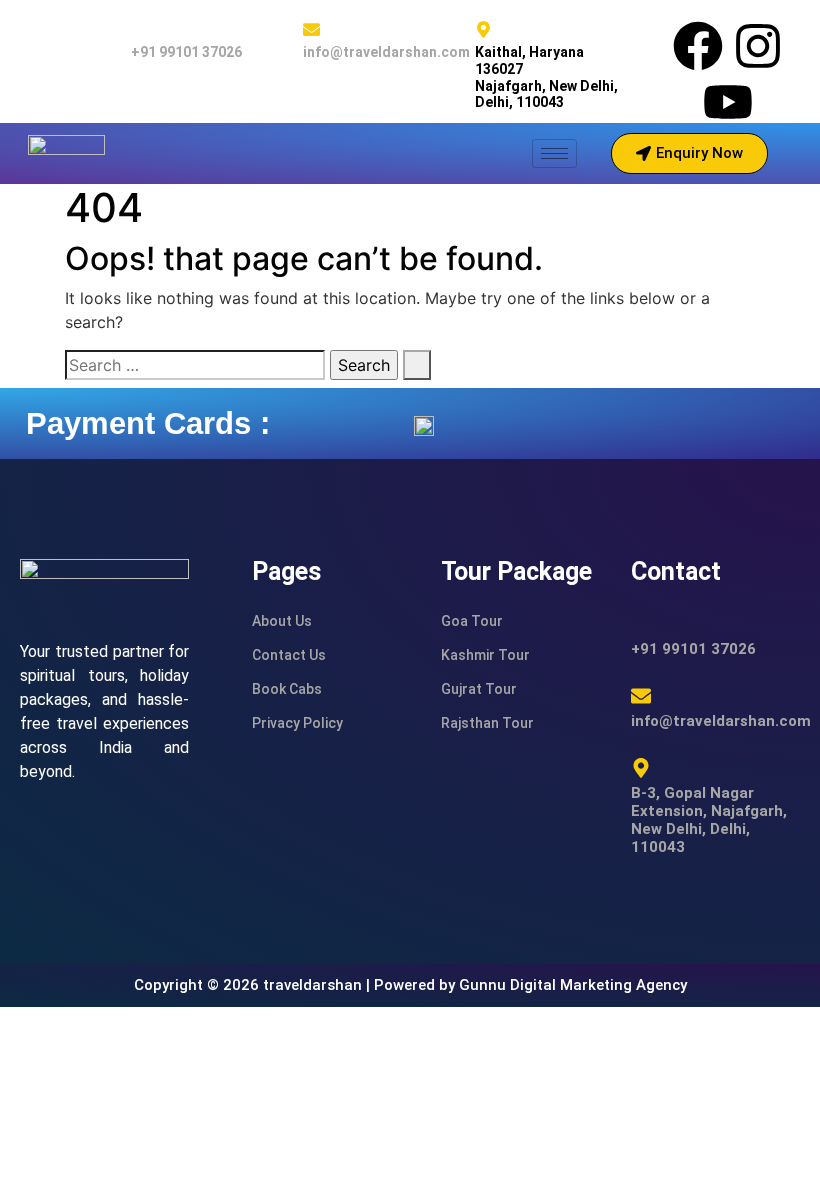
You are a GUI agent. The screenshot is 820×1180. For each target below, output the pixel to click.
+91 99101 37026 (186, 52)
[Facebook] (698, 46)
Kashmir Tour (485, 655)
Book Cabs (287, 689)
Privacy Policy (297, 723)
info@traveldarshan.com (386, 52)
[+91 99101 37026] (139, 29)
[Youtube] (728, 102)
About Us (282, 621)
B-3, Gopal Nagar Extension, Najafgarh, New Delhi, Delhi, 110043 (709, 820)
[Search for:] (195, 365)
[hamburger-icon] (554, 153)
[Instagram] (758, 46)
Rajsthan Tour (487, 723)
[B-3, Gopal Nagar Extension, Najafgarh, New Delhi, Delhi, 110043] (641, 768)
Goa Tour (472, 621)
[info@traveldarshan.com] (311, 29)
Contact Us (289, 655)
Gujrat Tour (479, 689)
